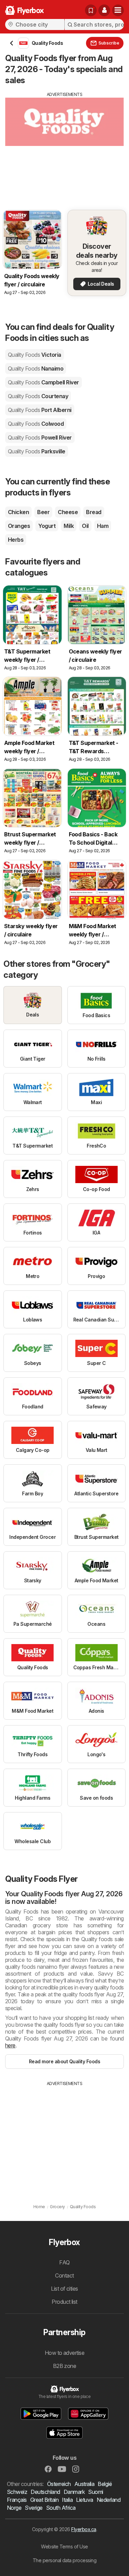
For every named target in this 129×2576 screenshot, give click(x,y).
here (10, 2045)
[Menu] (118, 10)
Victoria (35, 355)
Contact (64, 2275)
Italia (67, 2500)
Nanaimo (36, 368)
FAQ (64, 2262)
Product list (64, 2302)
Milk (69, 526)
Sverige (34, 2508)
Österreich (59, 2484)
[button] (104, 10)
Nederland (109, 2500)
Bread (94, 512)
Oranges (19, 526)
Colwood (36, 424)
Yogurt (47, 526)
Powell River (40, 437)
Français (17, 2500)
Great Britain (44, 2500)
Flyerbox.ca (84, 2529)
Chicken (18, 512)
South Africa (61, 2508)
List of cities (64, 2289)
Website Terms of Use (64, 2546)
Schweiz (17, 2492)
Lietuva (84, 2500)
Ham (103, 526)
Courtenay (38, 396)
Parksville (37, 451)
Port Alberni (40, 410)
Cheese (68, 512)
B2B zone (65, 2366)
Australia (84, 2484)
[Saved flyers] (91, 10)
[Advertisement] (64, 146)
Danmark (74, 2492)
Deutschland (45, 2492)
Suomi (95, 2492)
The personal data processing (65, 2560)
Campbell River (44, 382)
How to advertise (65, 2353)
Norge (14, 2508)
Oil (85, 526)
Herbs (16, 540)
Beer (43, 512)
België (105, 2484)
